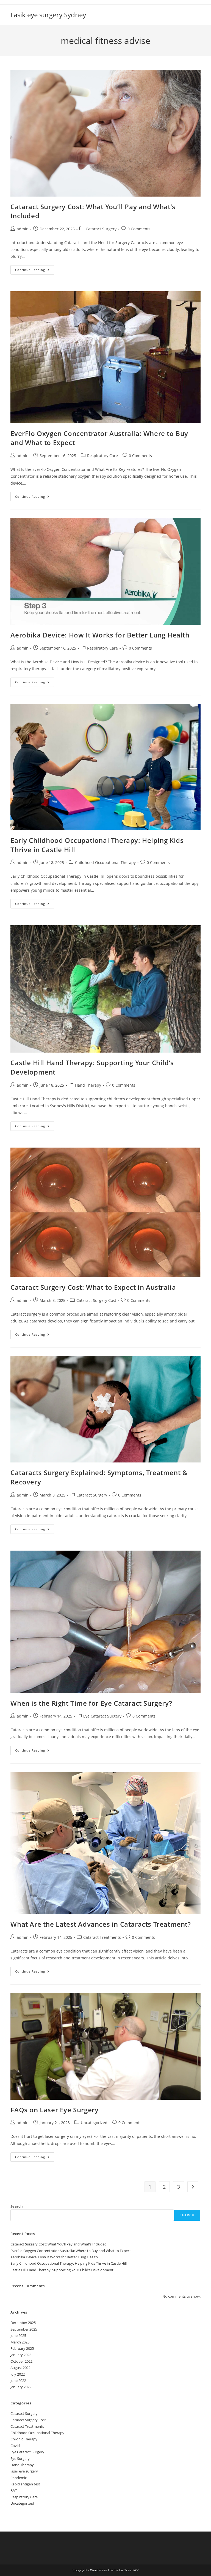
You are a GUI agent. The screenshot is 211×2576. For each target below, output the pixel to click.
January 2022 (21, 2387)
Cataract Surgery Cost (96, 1300)
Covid (15, 2446)
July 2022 (18, 2374)
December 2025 (23, 2323)
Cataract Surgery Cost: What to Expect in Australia (93, 1287)
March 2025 (20, 2342)
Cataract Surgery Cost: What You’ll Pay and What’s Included (59, 2244)
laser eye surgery (24, 2471)
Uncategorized (94, 2123)
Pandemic (19, 2478)
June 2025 (18, 2336)
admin (23, 229)
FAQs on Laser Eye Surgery (54, 2110)
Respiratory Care (102, 456)
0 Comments (139, 229)
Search (17, 2206)
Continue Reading (35, 271)
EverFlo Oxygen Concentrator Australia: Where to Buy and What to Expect (71, 2251)
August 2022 (20, 2368)
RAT (14, 2490)
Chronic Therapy (24, 2439)
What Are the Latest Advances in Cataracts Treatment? (101, 1924)
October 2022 (21, 2361)
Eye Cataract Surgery (102, 1716)
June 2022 (18, 2381)
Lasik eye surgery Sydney (48, 15)
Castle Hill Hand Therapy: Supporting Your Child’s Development (62, 2270)
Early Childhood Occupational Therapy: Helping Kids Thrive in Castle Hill (69, 2263)
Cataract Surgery (101, 229)
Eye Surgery (20, 2458)
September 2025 (24, 2329)
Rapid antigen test (25, 2484)
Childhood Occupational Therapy (105, 862)
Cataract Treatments (102, 1937)
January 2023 (21, 2355)
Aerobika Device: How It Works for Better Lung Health (100, 635)
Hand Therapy (88, 1085)
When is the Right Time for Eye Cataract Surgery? (91, 1703)
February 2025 (22, 2348)
